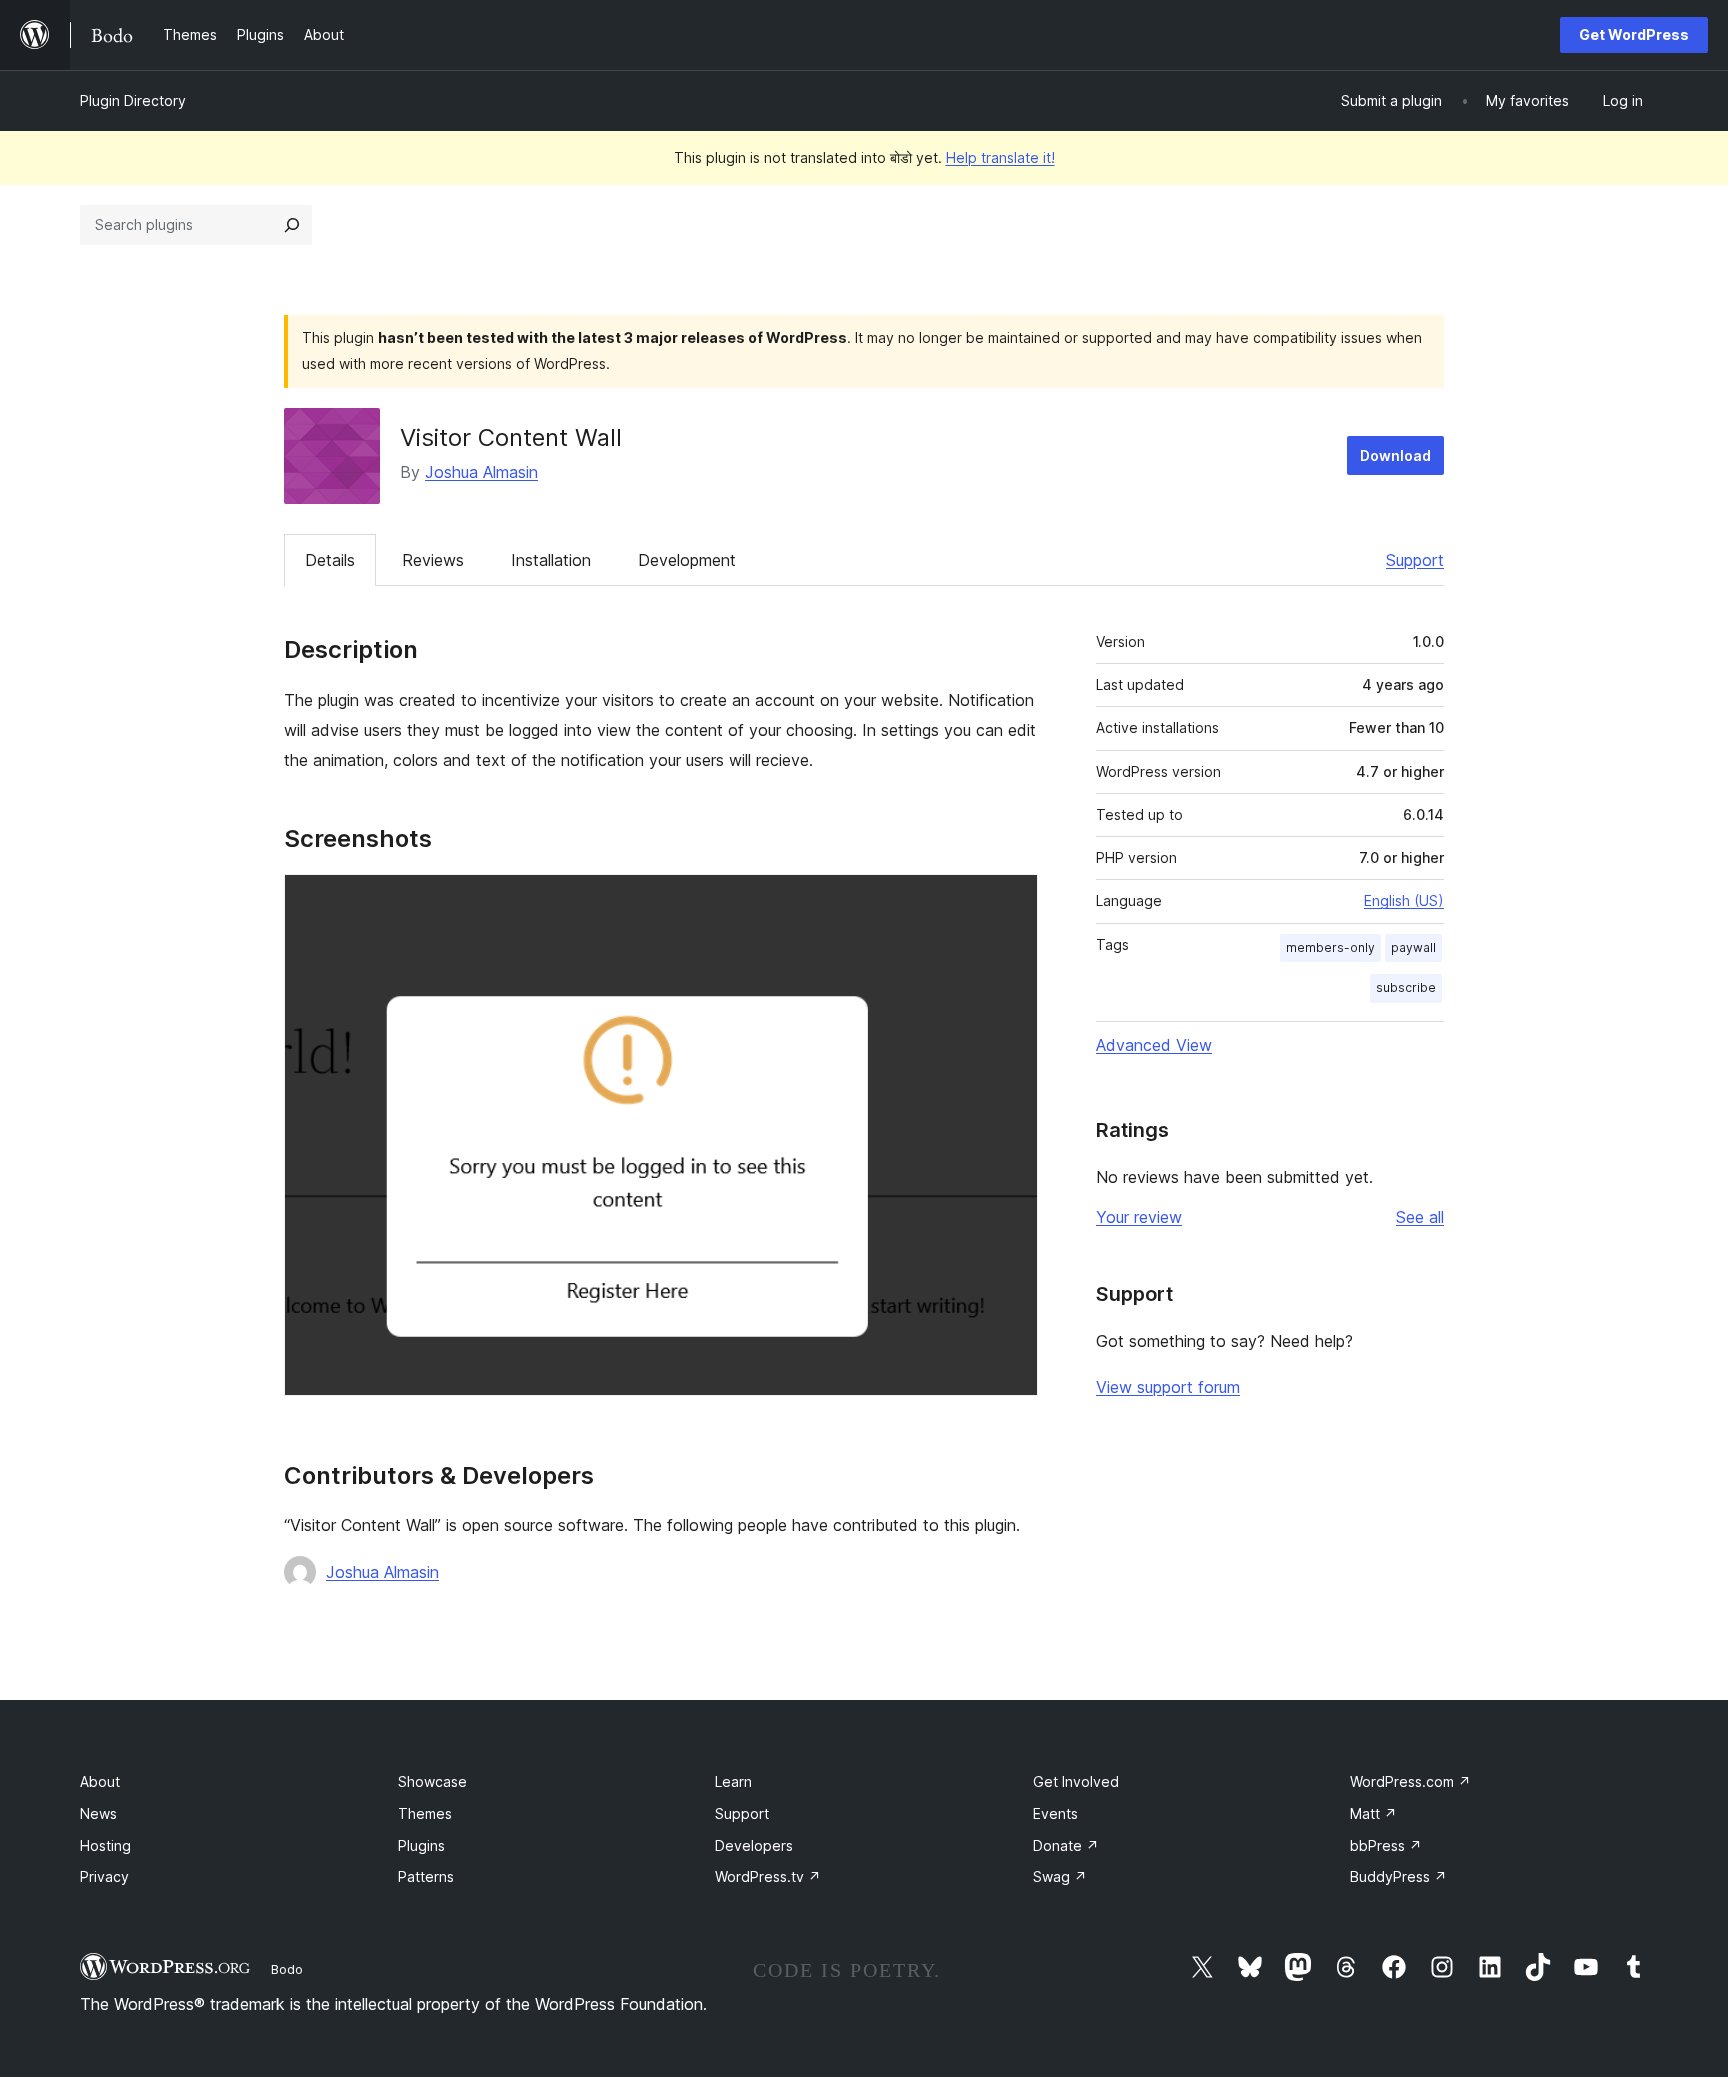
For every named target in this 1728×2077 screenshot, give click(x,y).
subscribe (1406, 987)
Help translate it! (1000, 157)
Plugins (421, 1845)
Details (330, 560)
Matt (1373, 1813)
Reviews (433, 560)
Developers (754, 1845)
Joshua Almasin (481, 472)
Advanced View (1154, 1045)
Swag (1060, 1876)
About (100, 1781)
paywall (1413, 947)
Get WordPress (1634, 34)
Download (1395, 455)
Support (1415, 560)
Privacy (104, 1876)
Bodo (287, 1969)
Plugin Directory (133, 100)
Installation (551, 560)
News (98, 1813)
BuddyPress (1398, 1876)
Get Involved (1076, 1781)
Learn (733, 1781)
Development (687, 560)
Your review (1139, 1217)
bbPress (1386, 1845)
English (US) (1404, 900)
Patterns (426, 1876)
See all (1420, 1217)
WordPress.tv (768, 1876)
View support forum (1168, 1387)
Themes (425, 1813)
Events (1055, 1813)
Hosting (105, 1845)
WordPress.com (1410, 1781)
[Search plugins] (292, 225)
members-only (1330, 947)
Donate (1066, 1845)
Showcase (432, 1781)
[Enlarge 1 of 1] (1011, 901)
